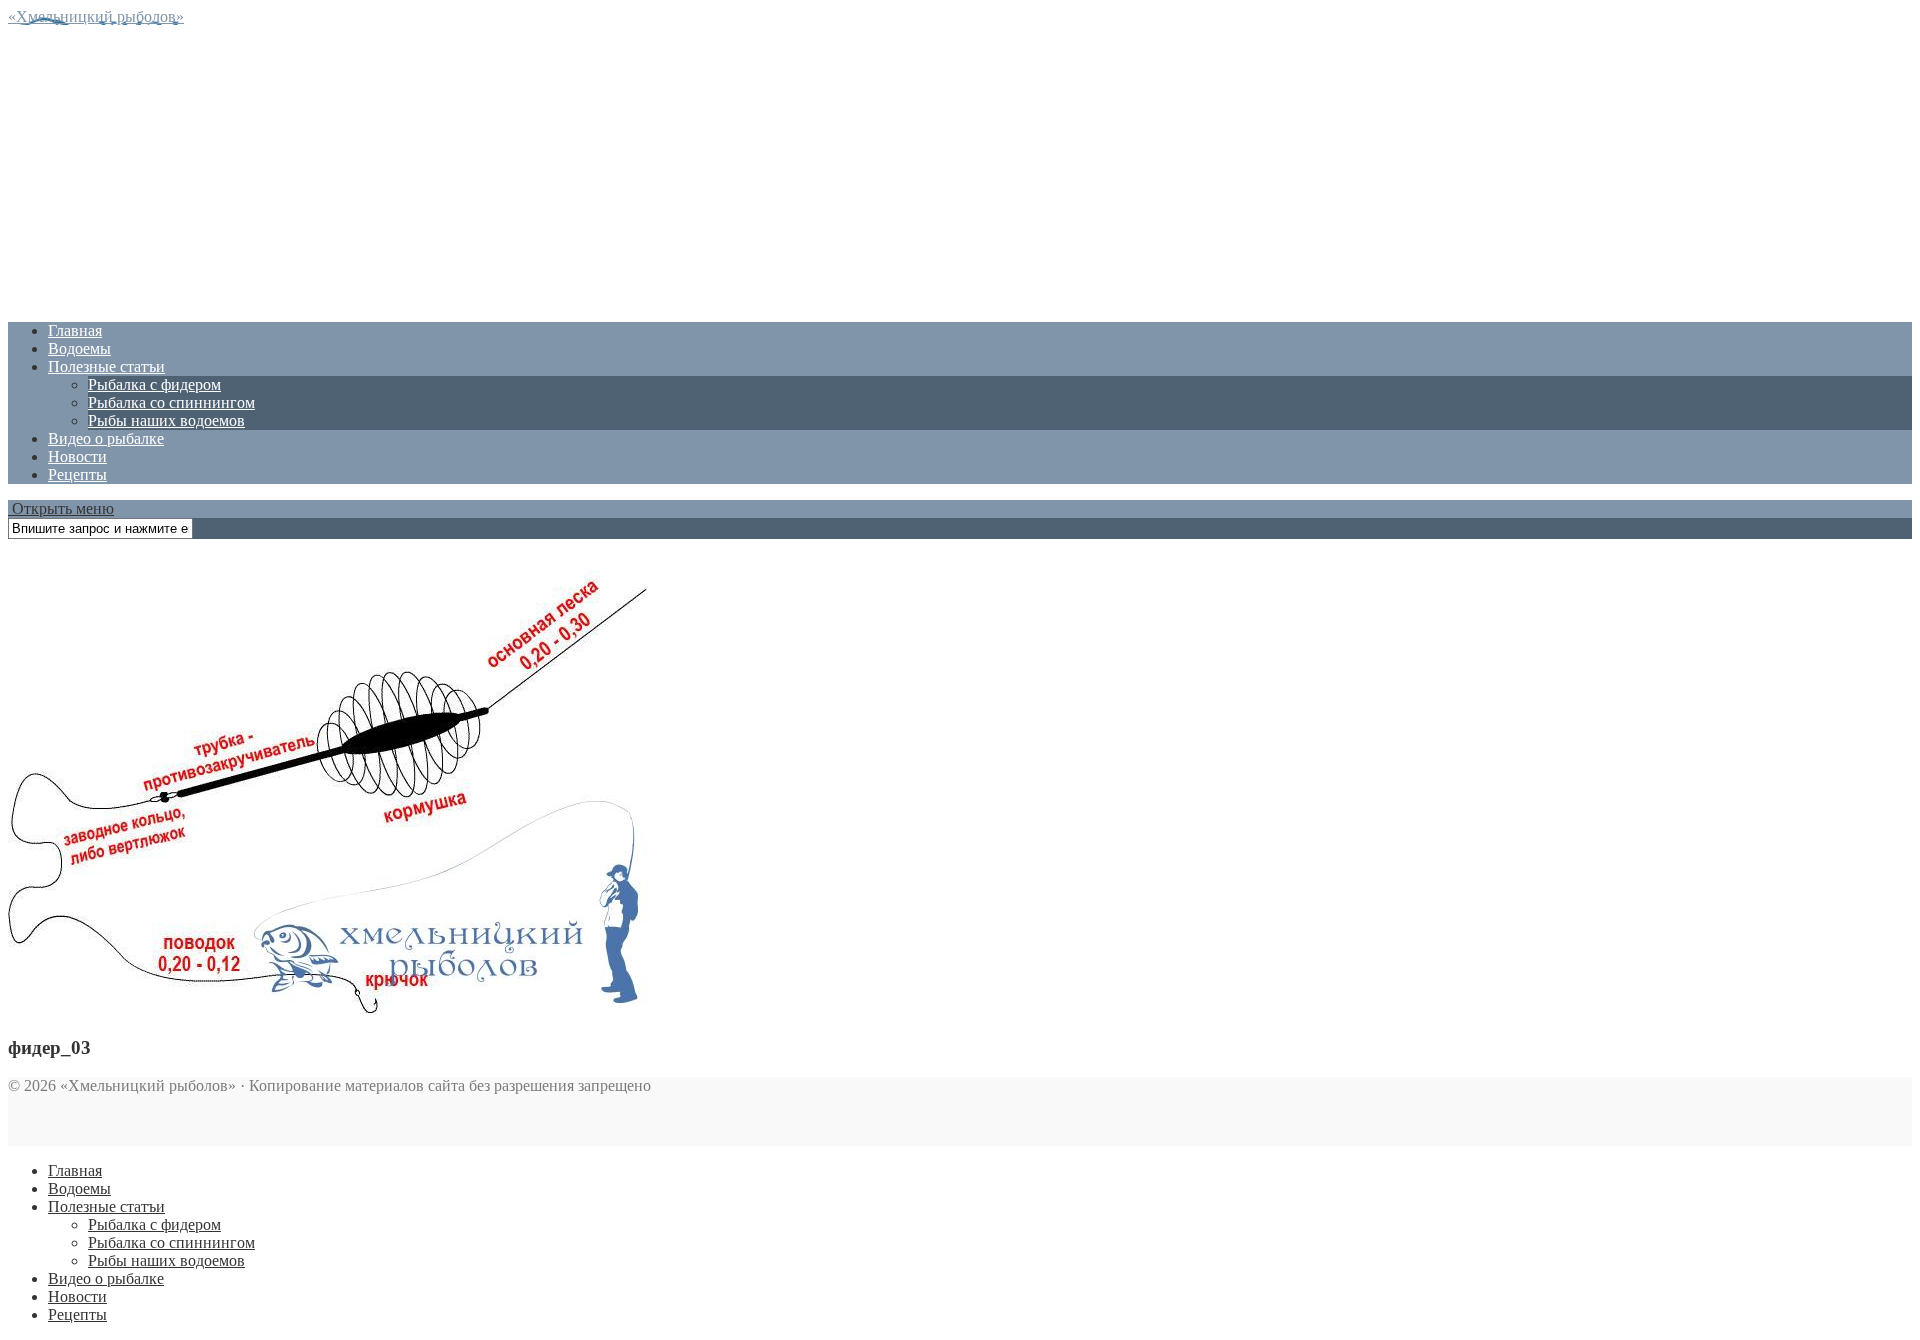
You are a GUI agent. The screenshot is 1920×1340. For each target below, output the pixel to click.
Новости (77, 456)
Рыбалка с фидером (154, 384)
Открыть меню (61, 508)
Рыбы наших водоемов (166, 420)
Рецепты (77, 474)
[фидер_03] (328, 1008)
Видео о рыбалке (106, 438)
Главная (75, 330)
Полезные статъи (106, 366)
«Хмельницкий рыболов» (96, 16)
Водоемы (79, 348)
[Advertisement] (608, 166)
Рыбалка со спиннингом (171, 402)
